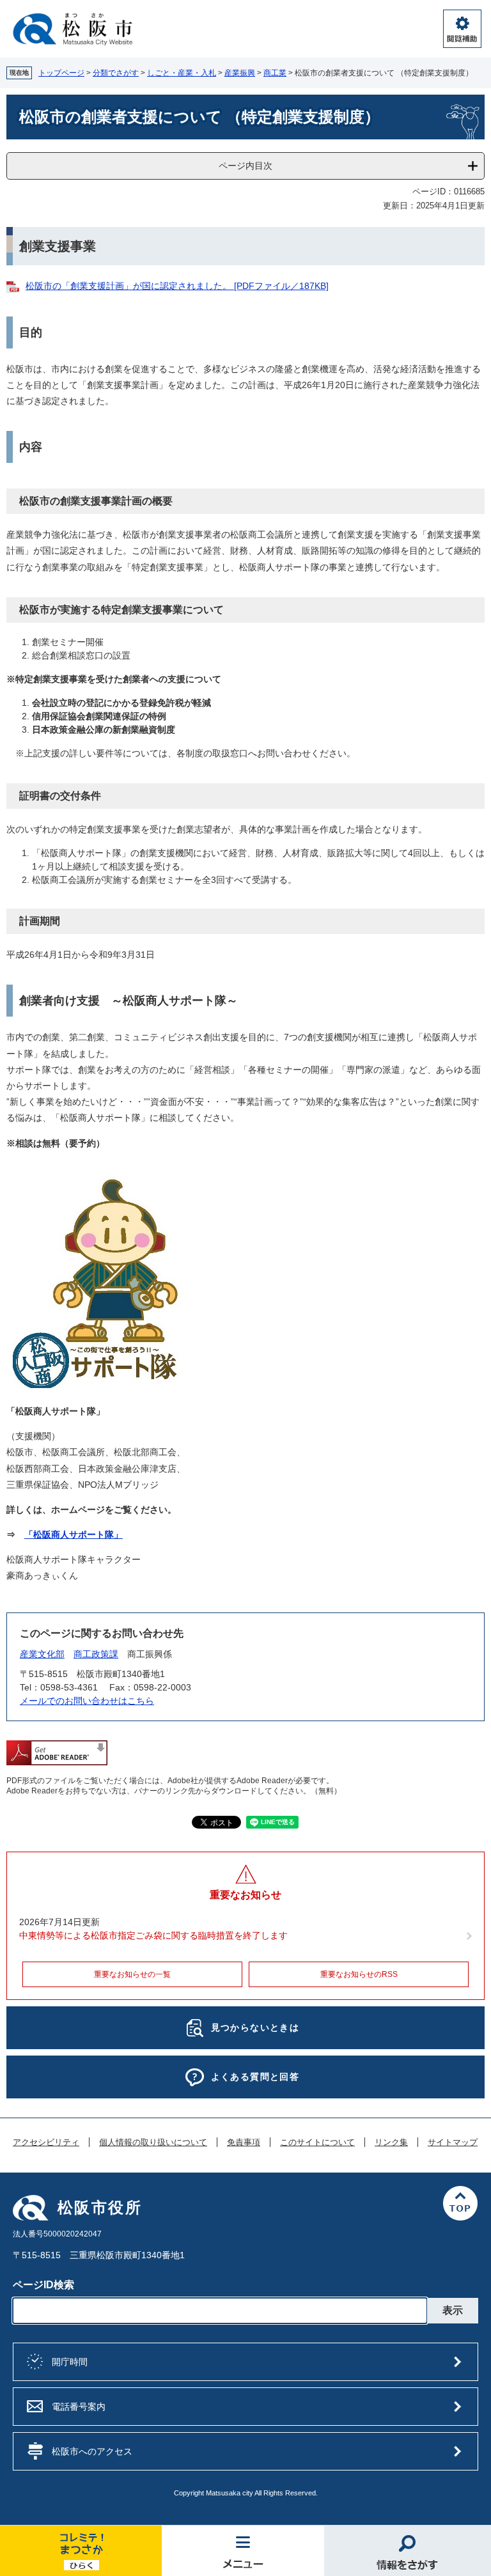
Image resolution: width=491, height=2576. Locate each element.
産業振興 (240, 73)
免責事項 (244, 2143)
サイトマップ (453, 2143)
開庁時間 (70, 2362)
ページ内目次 (245, 166)
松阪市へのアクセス (92, 2451)
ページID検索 (43, 2285)
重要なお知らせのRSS (359, 1974)
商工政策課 (96, 1654)
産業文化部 (42, 1654)
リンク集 (391, 2143)
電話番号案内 (79, 2407)
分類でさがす (116, 73)
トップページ (61, 73)
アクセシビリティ (46, 2143)
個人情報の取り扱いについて (153, 2143)
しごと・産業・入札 (182, 73)
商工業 (275, 73)
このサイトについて (317, 2143)
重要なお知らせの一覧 (132, 1974)
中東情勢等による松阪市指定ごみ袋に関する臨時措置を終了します (153, 1935)
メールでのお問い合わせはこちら (87, 1701)
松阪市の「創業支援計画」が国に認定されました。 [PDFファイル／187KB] (177, 286)
